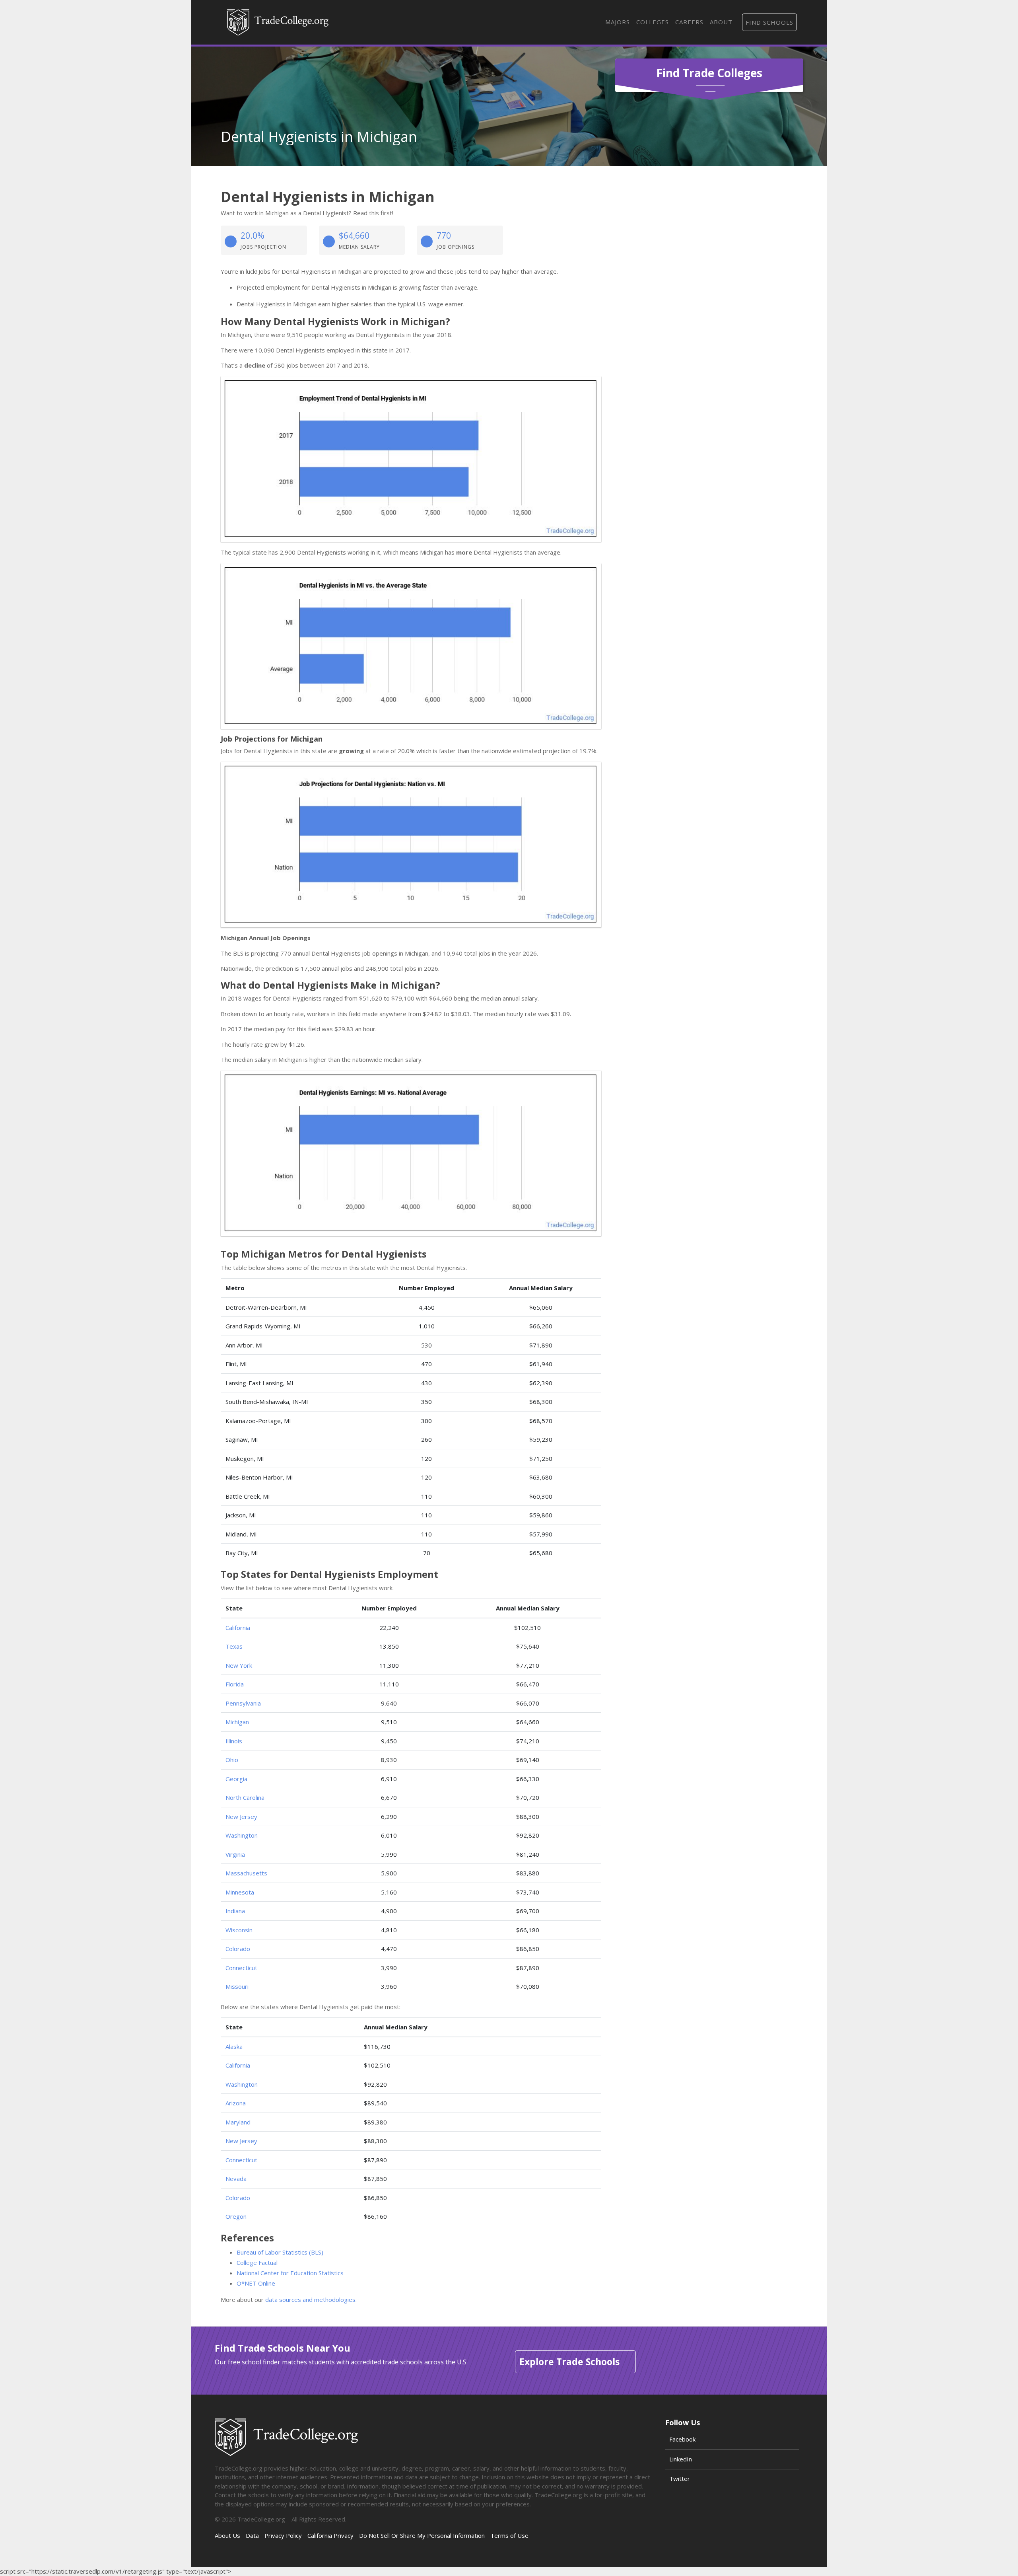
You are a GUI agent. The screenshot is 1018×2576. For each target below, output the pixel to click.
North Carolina (245, 1797)
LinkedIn (681, 2459)
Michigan (237, 1722)
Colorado (238, 1949)
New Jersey (241, 1817)
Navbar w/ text (278, 22)
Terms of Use (509, 2535)
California (238, 1628)
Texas (234, 1646)
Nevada (236, 2179)
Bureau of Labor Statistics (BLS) (280, 2252)
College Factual (257, 2263)
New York (239, 1665)
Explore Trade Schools (569, 2362)
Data (252, 2535)
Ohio (232, 1760)
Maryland (238, 2122)
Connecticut (241, 1968)
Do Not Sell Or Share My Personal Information (422, 2535)
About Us (227, 2535)
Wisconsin (239, 1930)
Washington (242, 1835)
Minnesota (240, 1892)
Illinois (234, 1741)
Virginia (235, 1854)
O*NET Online (256, 2283)
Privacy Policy (283, 2535)
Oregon (236, 2216)
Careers (689, 22)
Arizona (236, 2103)
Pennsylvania (243, 1703)
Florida (235, 1684)
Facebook (682, 2439)
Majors (618, 22)
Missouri (237, 1986)
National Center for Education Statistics (290, 2273)
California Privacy (330, 2535)
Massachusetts (246, 1873)
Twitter (680, 2479)
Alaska (234, 2046)
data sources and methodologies (310, 2300)
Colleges (653, 22)
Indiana (235, 1911)
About (721, 22)
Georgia (236, 1779)
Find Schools (769, 22)
